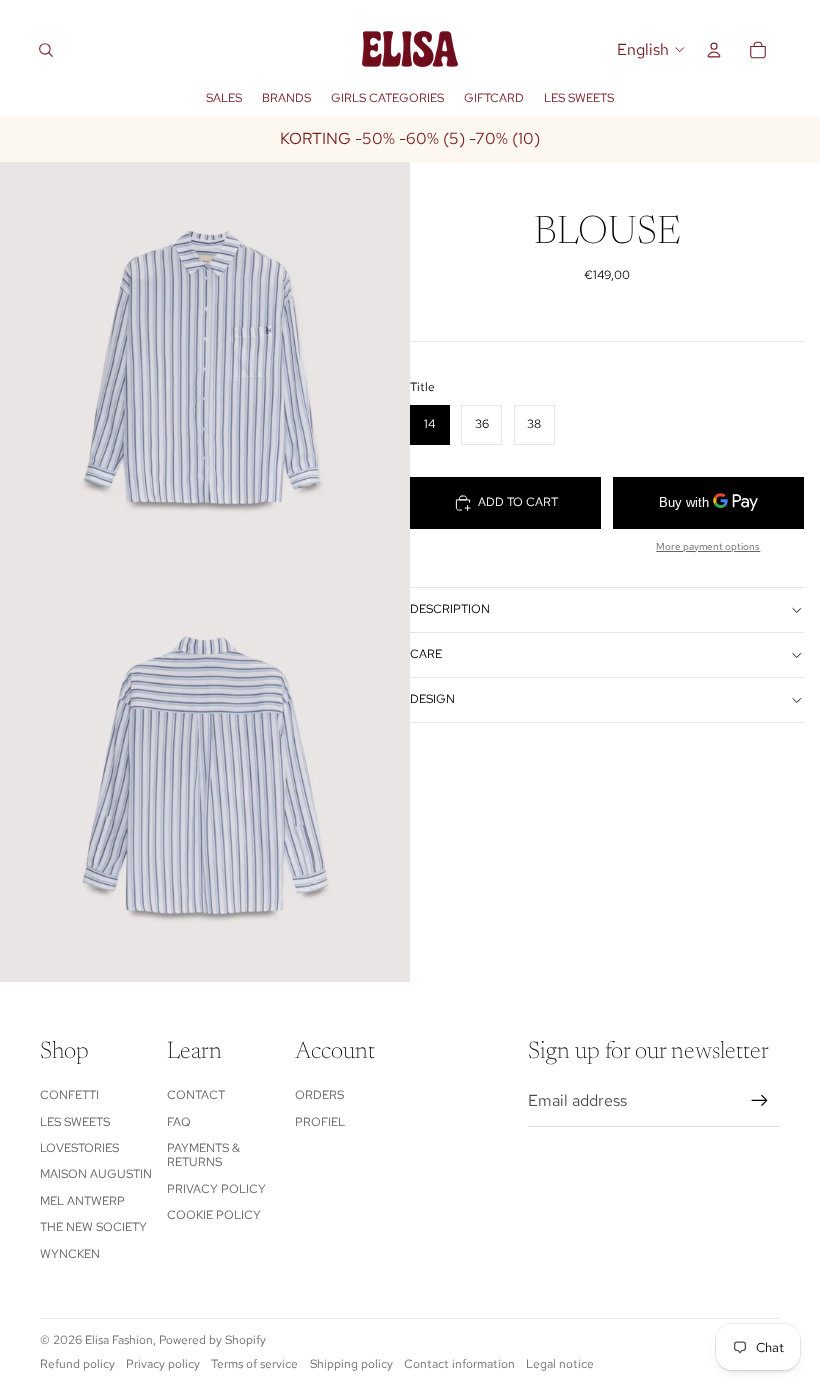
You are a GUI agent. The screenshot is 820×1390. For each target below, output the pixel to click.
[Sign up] (760, 1101)
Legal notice (560, 1364)
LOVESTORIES (79, 1148)
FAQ (179, 1122)
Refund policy (77, 1364)
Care (426, 654)
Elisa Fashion (119, 1340)
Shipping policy (351, 1364)
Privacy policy (216, 1189)
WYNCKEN (70, 1254)
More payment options (708, 546)
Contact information (459, 1364)
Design (432, 699)
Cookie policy (214, 1215)
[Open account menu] (714, 50)
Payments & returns (203, 1155)
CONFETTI (69, 1095)
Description (450, 609)
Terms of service (254, 1364)
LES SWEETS (75, 1122)
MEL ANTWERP (82, 1201)
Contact (196, 1095)
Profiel (320, 1122)
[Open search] (46, 50)
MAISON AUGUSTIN (96, 1174)
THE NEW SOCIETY (93, 1227)
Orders (319, 1095)
